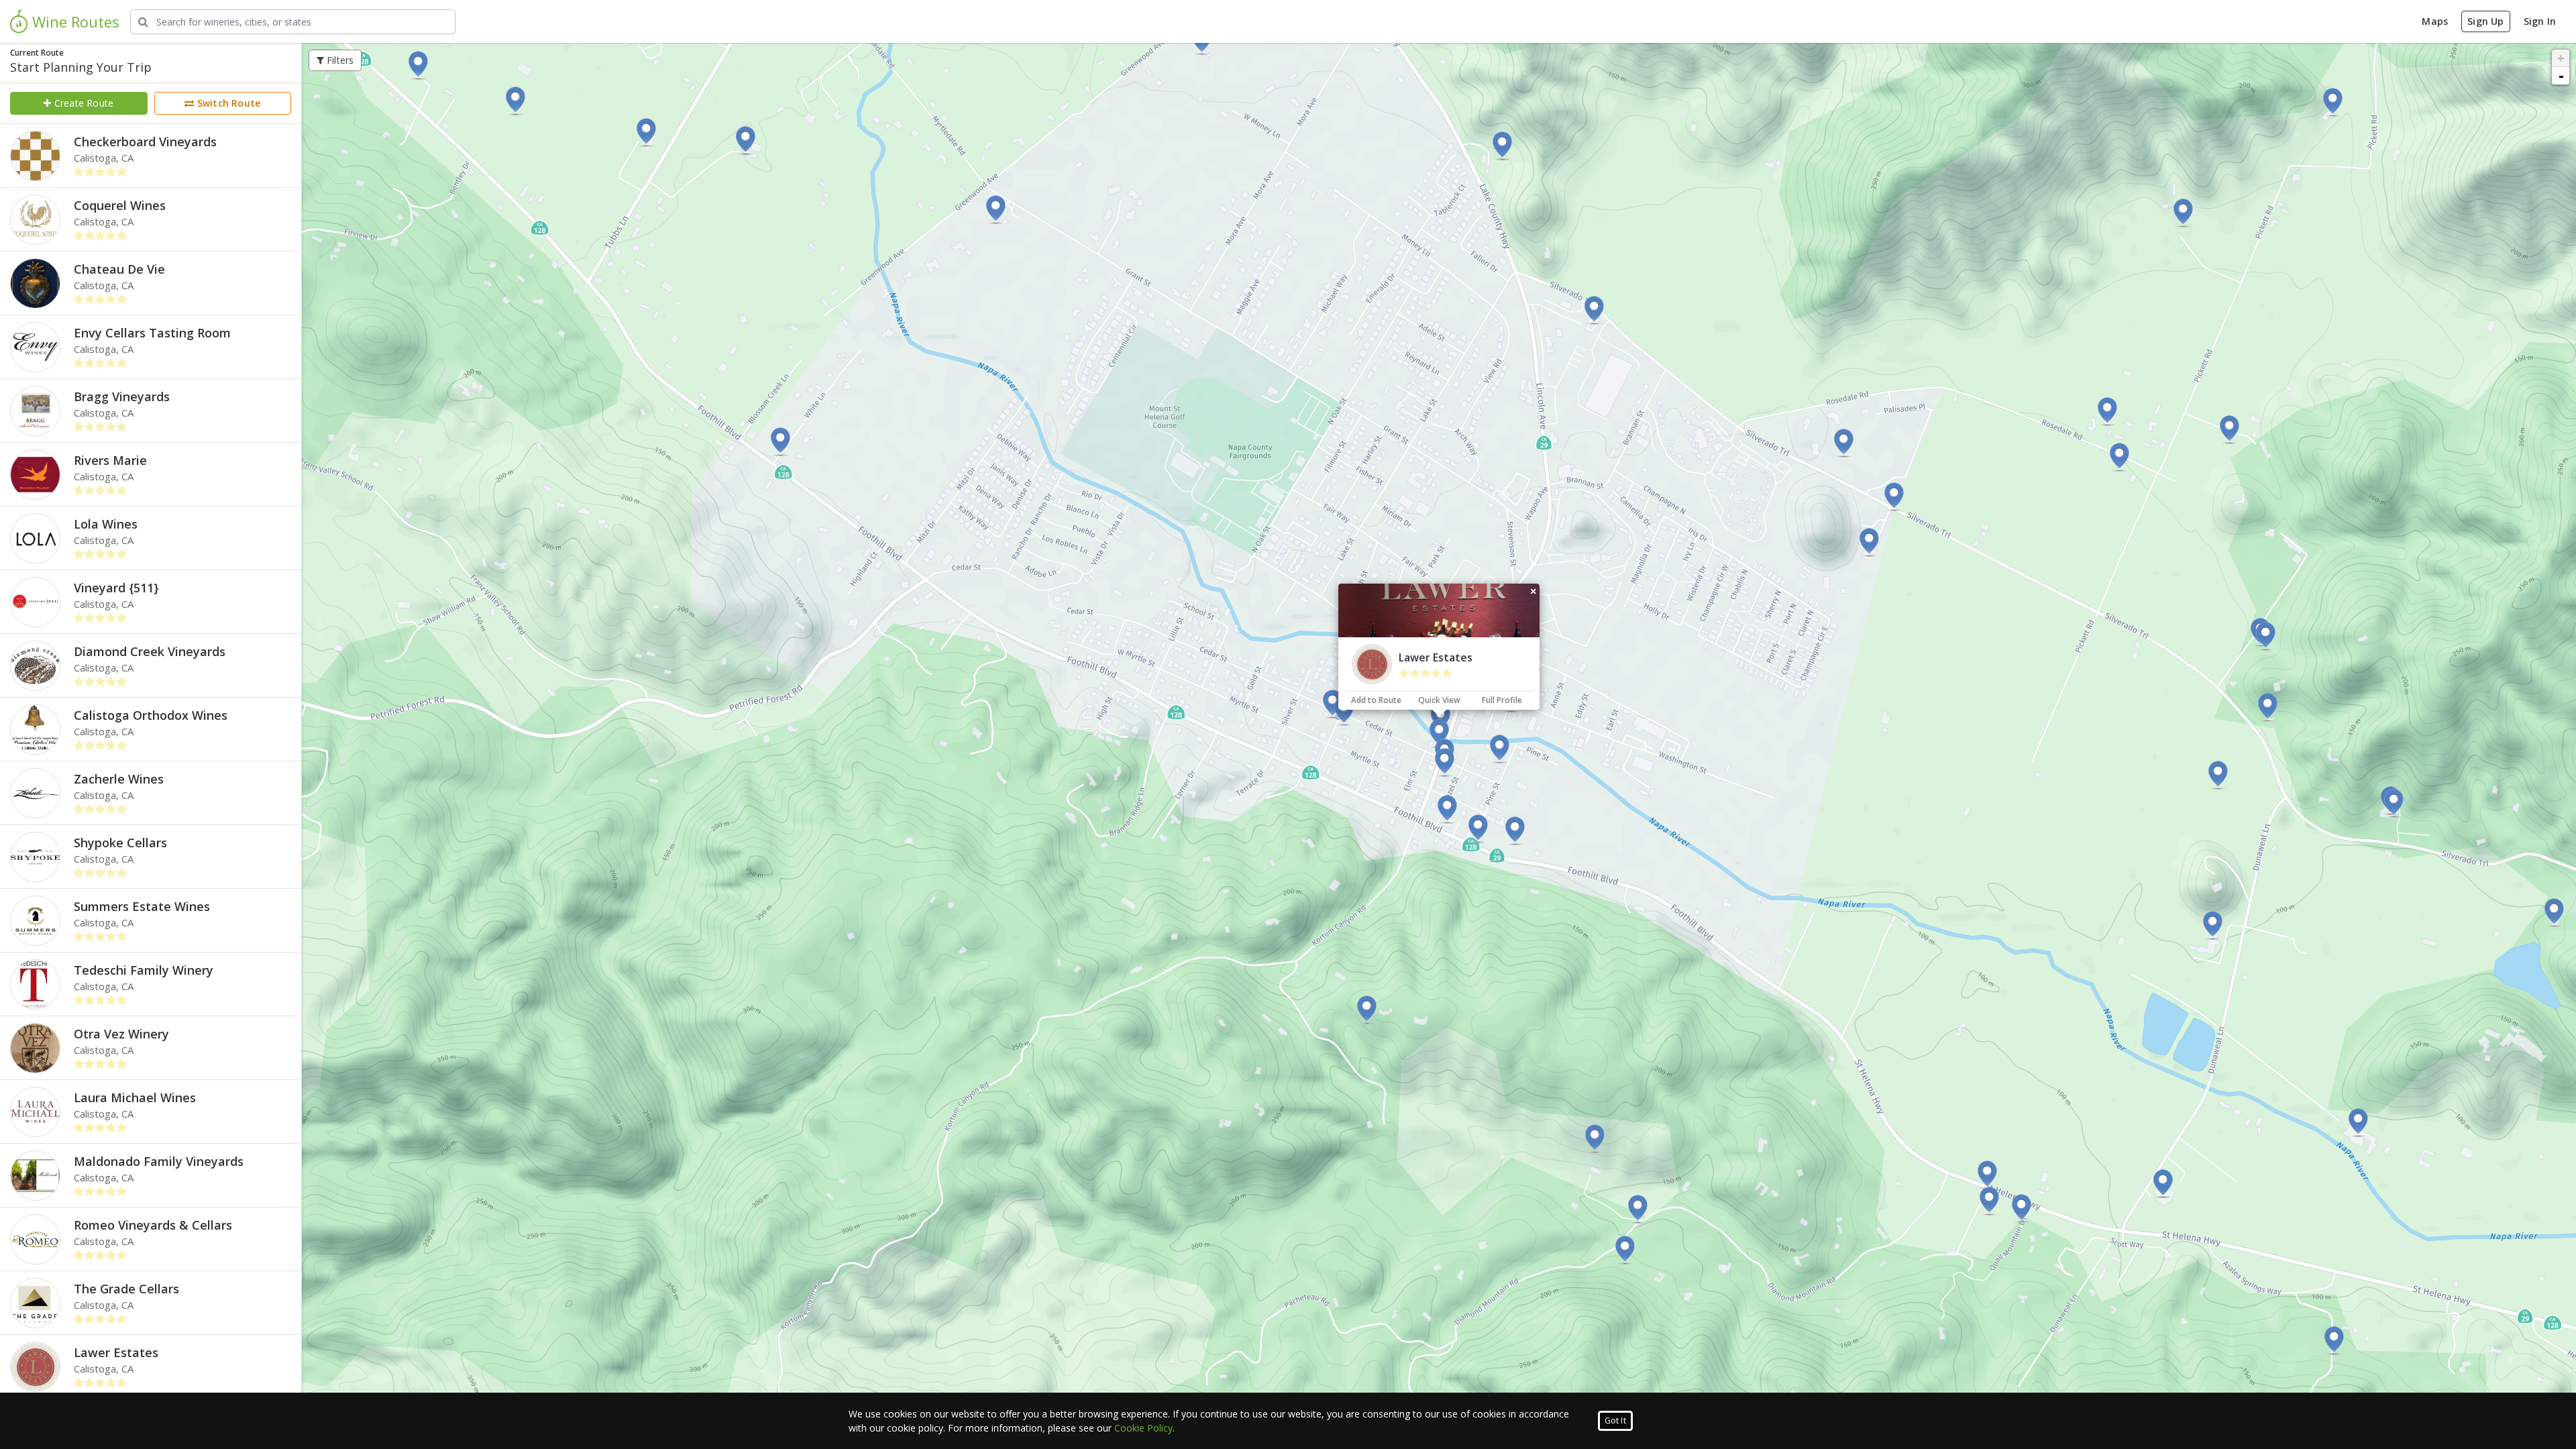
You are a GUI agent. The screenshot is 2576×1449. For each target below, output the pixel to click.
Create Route (83, 103)
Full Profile (1502, 700)
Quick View (1439, 700)
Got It (1615, 1420)
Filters (339, 60)
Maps (2435, 21)
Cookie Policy (1143, 1428)
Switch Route (228, 103)
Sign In (2540, 21)
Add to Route (1376, 700)
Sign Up (2485, 21)
